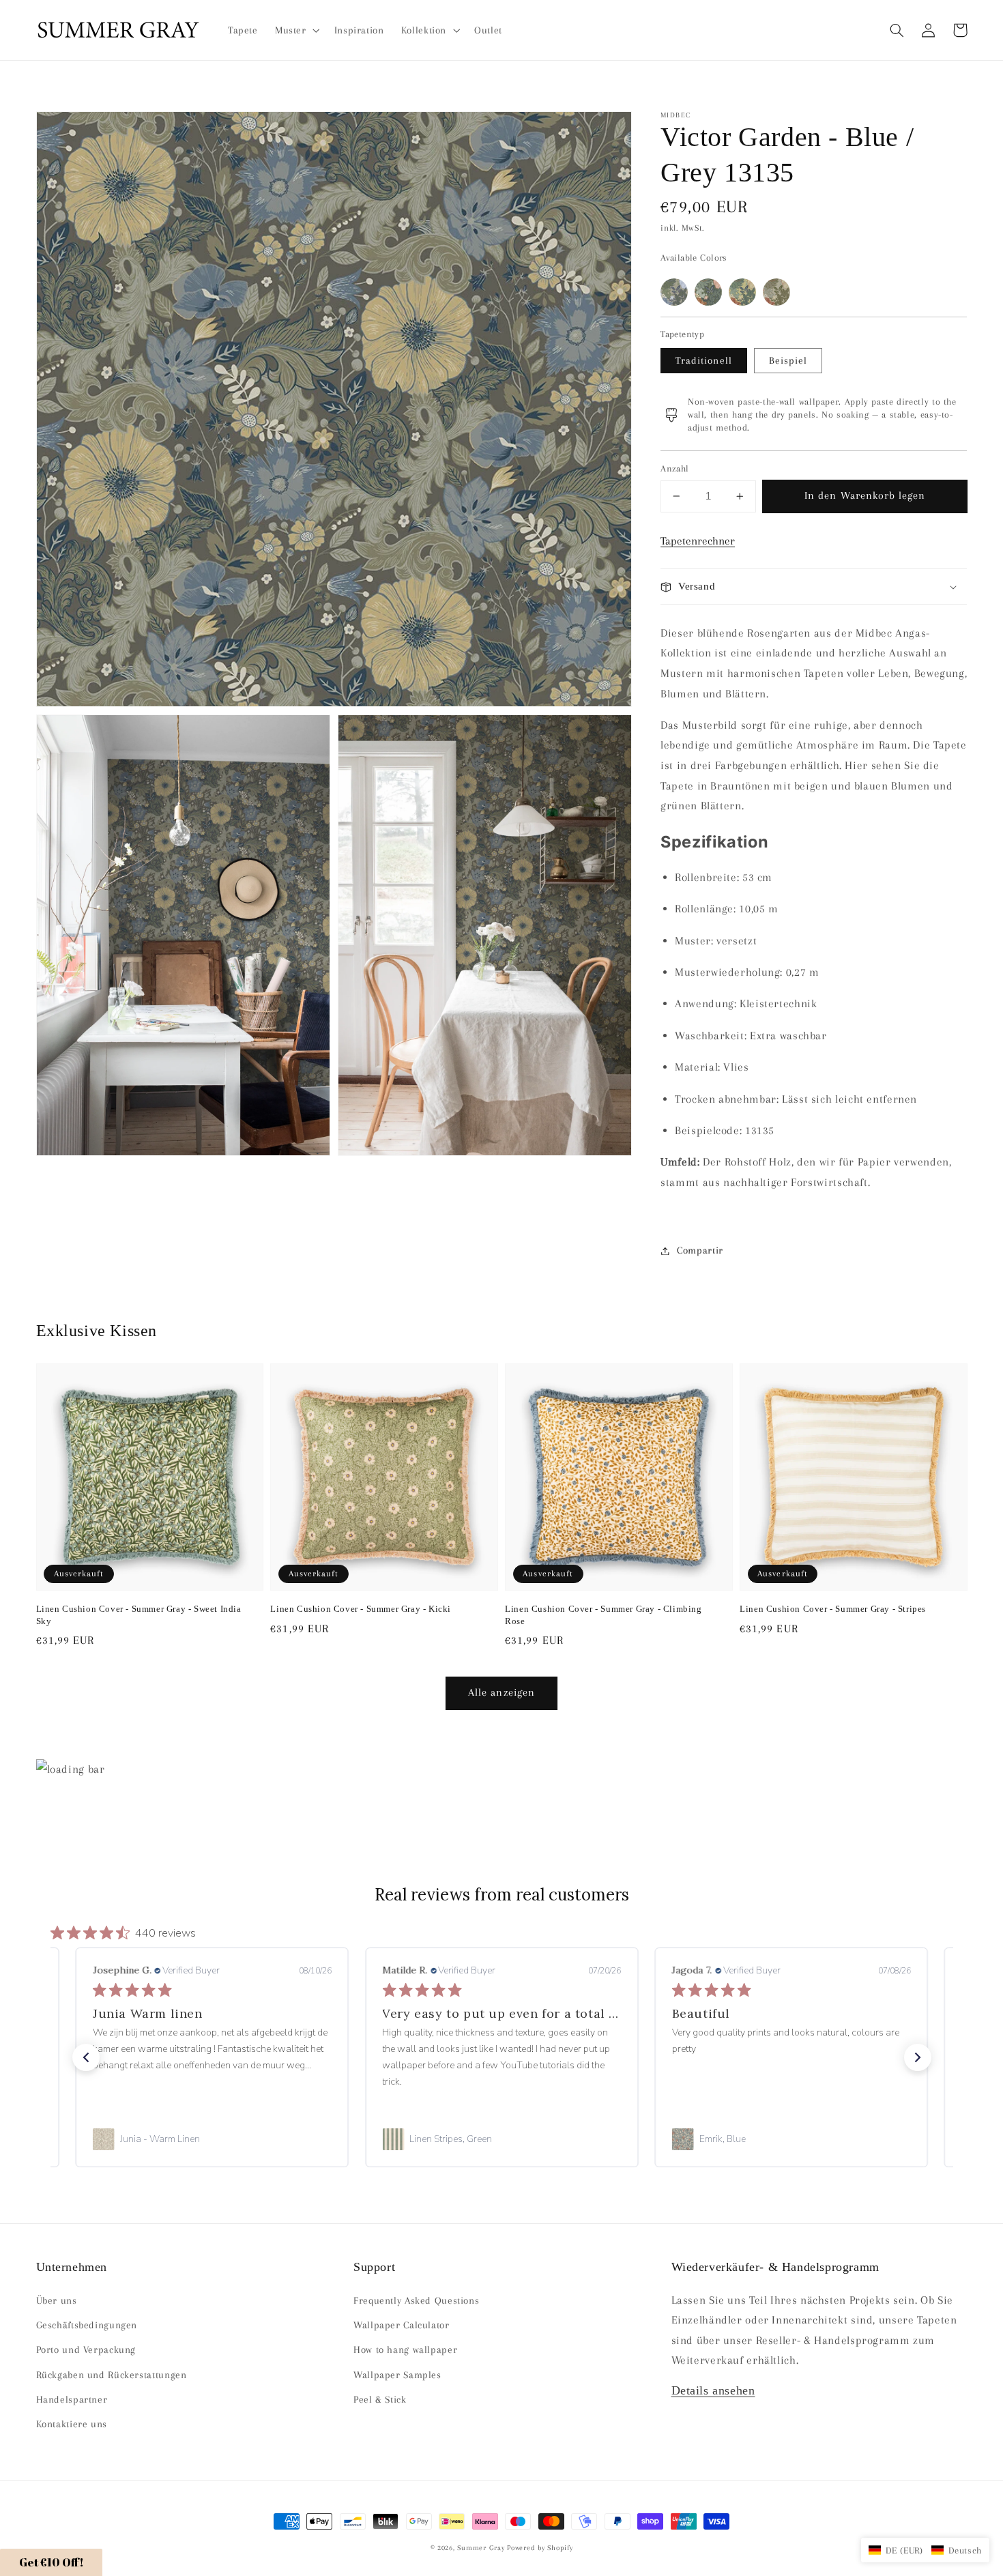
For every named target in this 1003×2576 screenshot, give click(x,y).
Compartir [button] (700, 1250)
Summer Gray (481, 2548)
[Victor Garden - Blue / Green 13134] (674, 292)
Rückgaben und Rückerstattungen (112, 2375)
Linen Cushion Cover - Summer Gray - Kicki (361, 1609)
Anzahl (675, 468)
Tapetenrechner (698, 541)
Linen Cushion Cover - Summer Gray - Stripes (833, 1609)
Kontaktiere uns (72, 2424)
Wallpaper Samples (397, 2375)
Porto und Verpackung (86, 2349)
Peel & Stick (380, 2399)
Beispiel (788, 360)
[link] (212, 2139)
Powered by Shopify (540, 2548)
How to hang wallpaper (405, 2349)
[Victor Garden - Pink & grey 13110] (776, 292)
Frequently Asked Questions (416, 2300)
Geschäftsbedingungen (87, 2325)
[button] (897, 30)
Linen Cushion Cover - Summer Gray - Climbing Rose (603, 1615)
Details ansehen (713, 2390)
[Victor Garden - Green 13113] (708, 292)
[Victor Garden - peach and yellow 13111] (742, 292)
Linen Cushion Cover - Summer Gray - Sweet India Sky (139, 1615)
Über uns (57, 2300)
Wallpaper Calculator (402, 2325)
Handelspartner (72, 2399)
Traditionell (704, 360)
